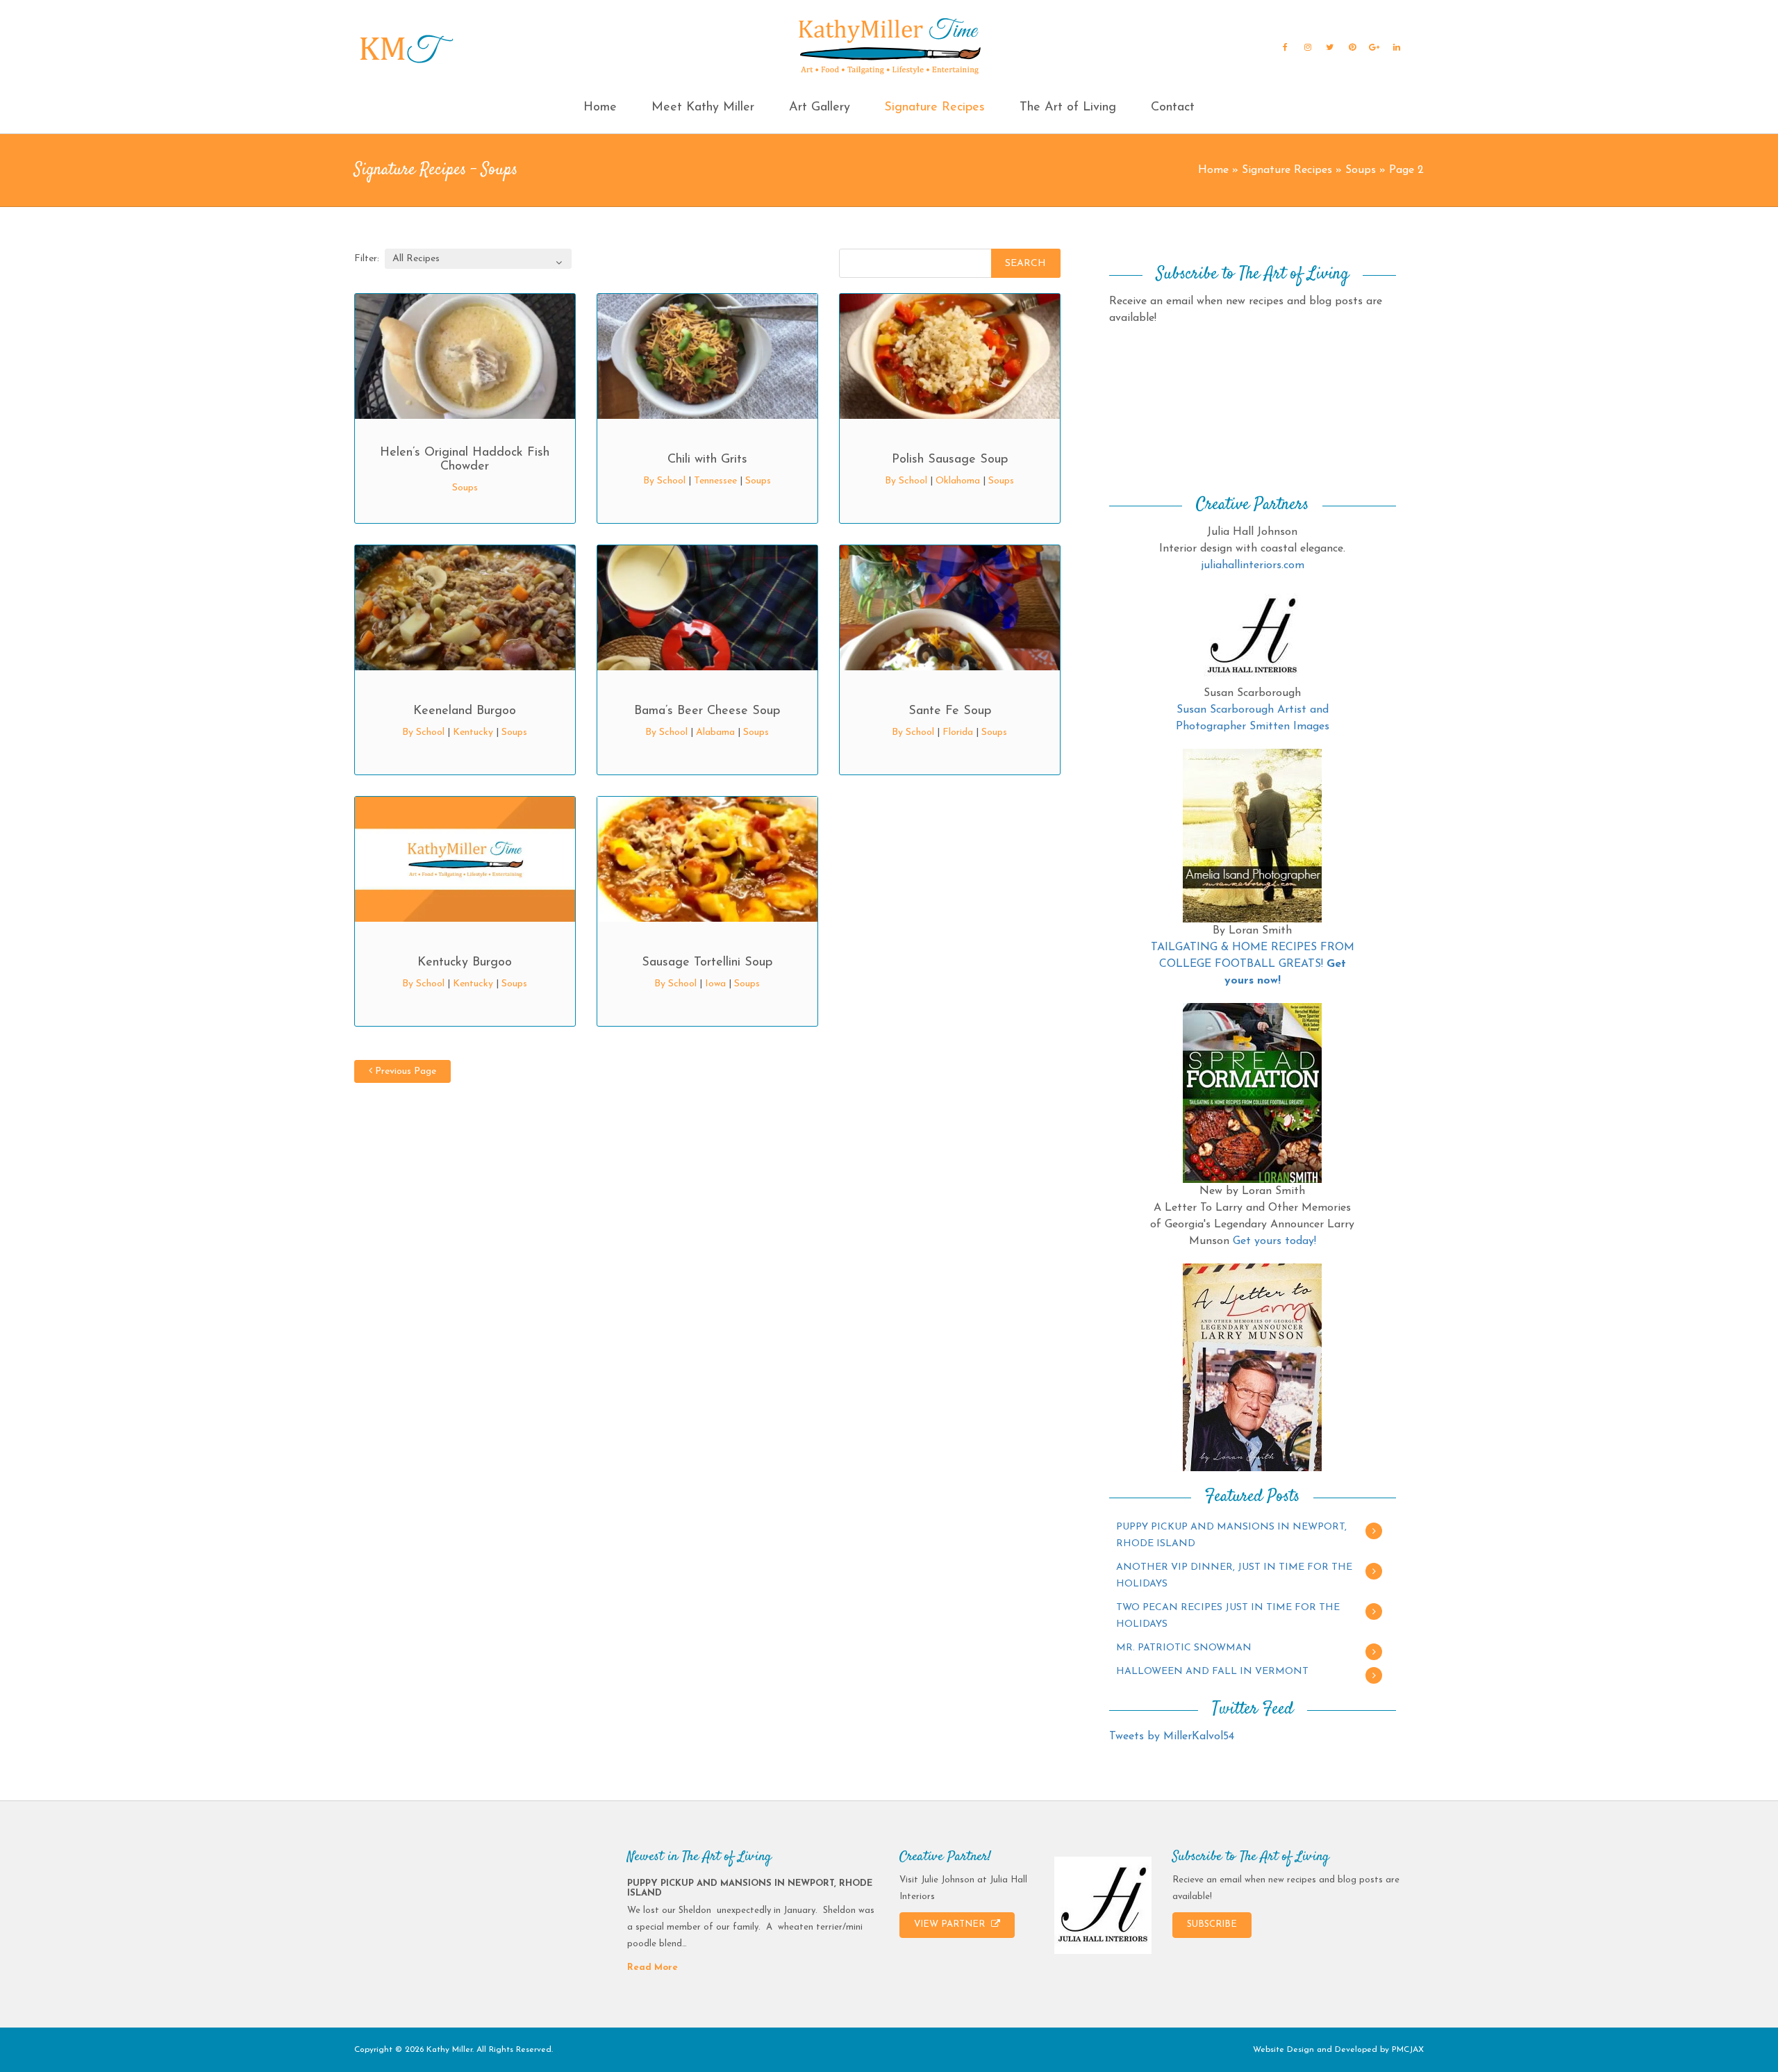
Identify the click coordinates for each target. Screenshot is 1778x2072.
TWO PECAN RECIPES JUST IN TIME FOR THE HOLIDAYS (1228, 1616)
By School (664, 481)
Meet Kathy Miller (703, 108)
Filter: (367, 259)
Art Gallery (820, 108)
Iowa (715, 984)
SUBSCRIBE (1212, 1924)
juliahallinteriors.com (1253, 565)
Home (600, 108)
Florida (958, 732)
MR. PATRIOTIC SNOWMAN (1184, 1648)
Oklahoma (958, 481)
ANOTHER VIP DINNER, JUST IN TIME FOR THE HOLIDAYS (1234, 1576)
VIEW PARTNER (951, 1924)
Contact (1173, 108)
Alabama (715, 732)
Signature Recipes (934, 108)
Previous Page (404, 1071)
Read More (653, 1967)
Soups (1361, 170)
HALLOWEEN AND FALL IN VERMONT (1212, 1672)
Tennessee (715, 481)
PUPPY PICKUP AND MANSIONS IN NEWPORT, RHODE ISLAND (1231, 1535)
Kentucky (473, 732)
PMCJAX (1408, 2050)
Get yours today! (1274, 1241)
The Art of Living (1068, 108)
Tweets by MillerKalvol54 (1172, 1737)
